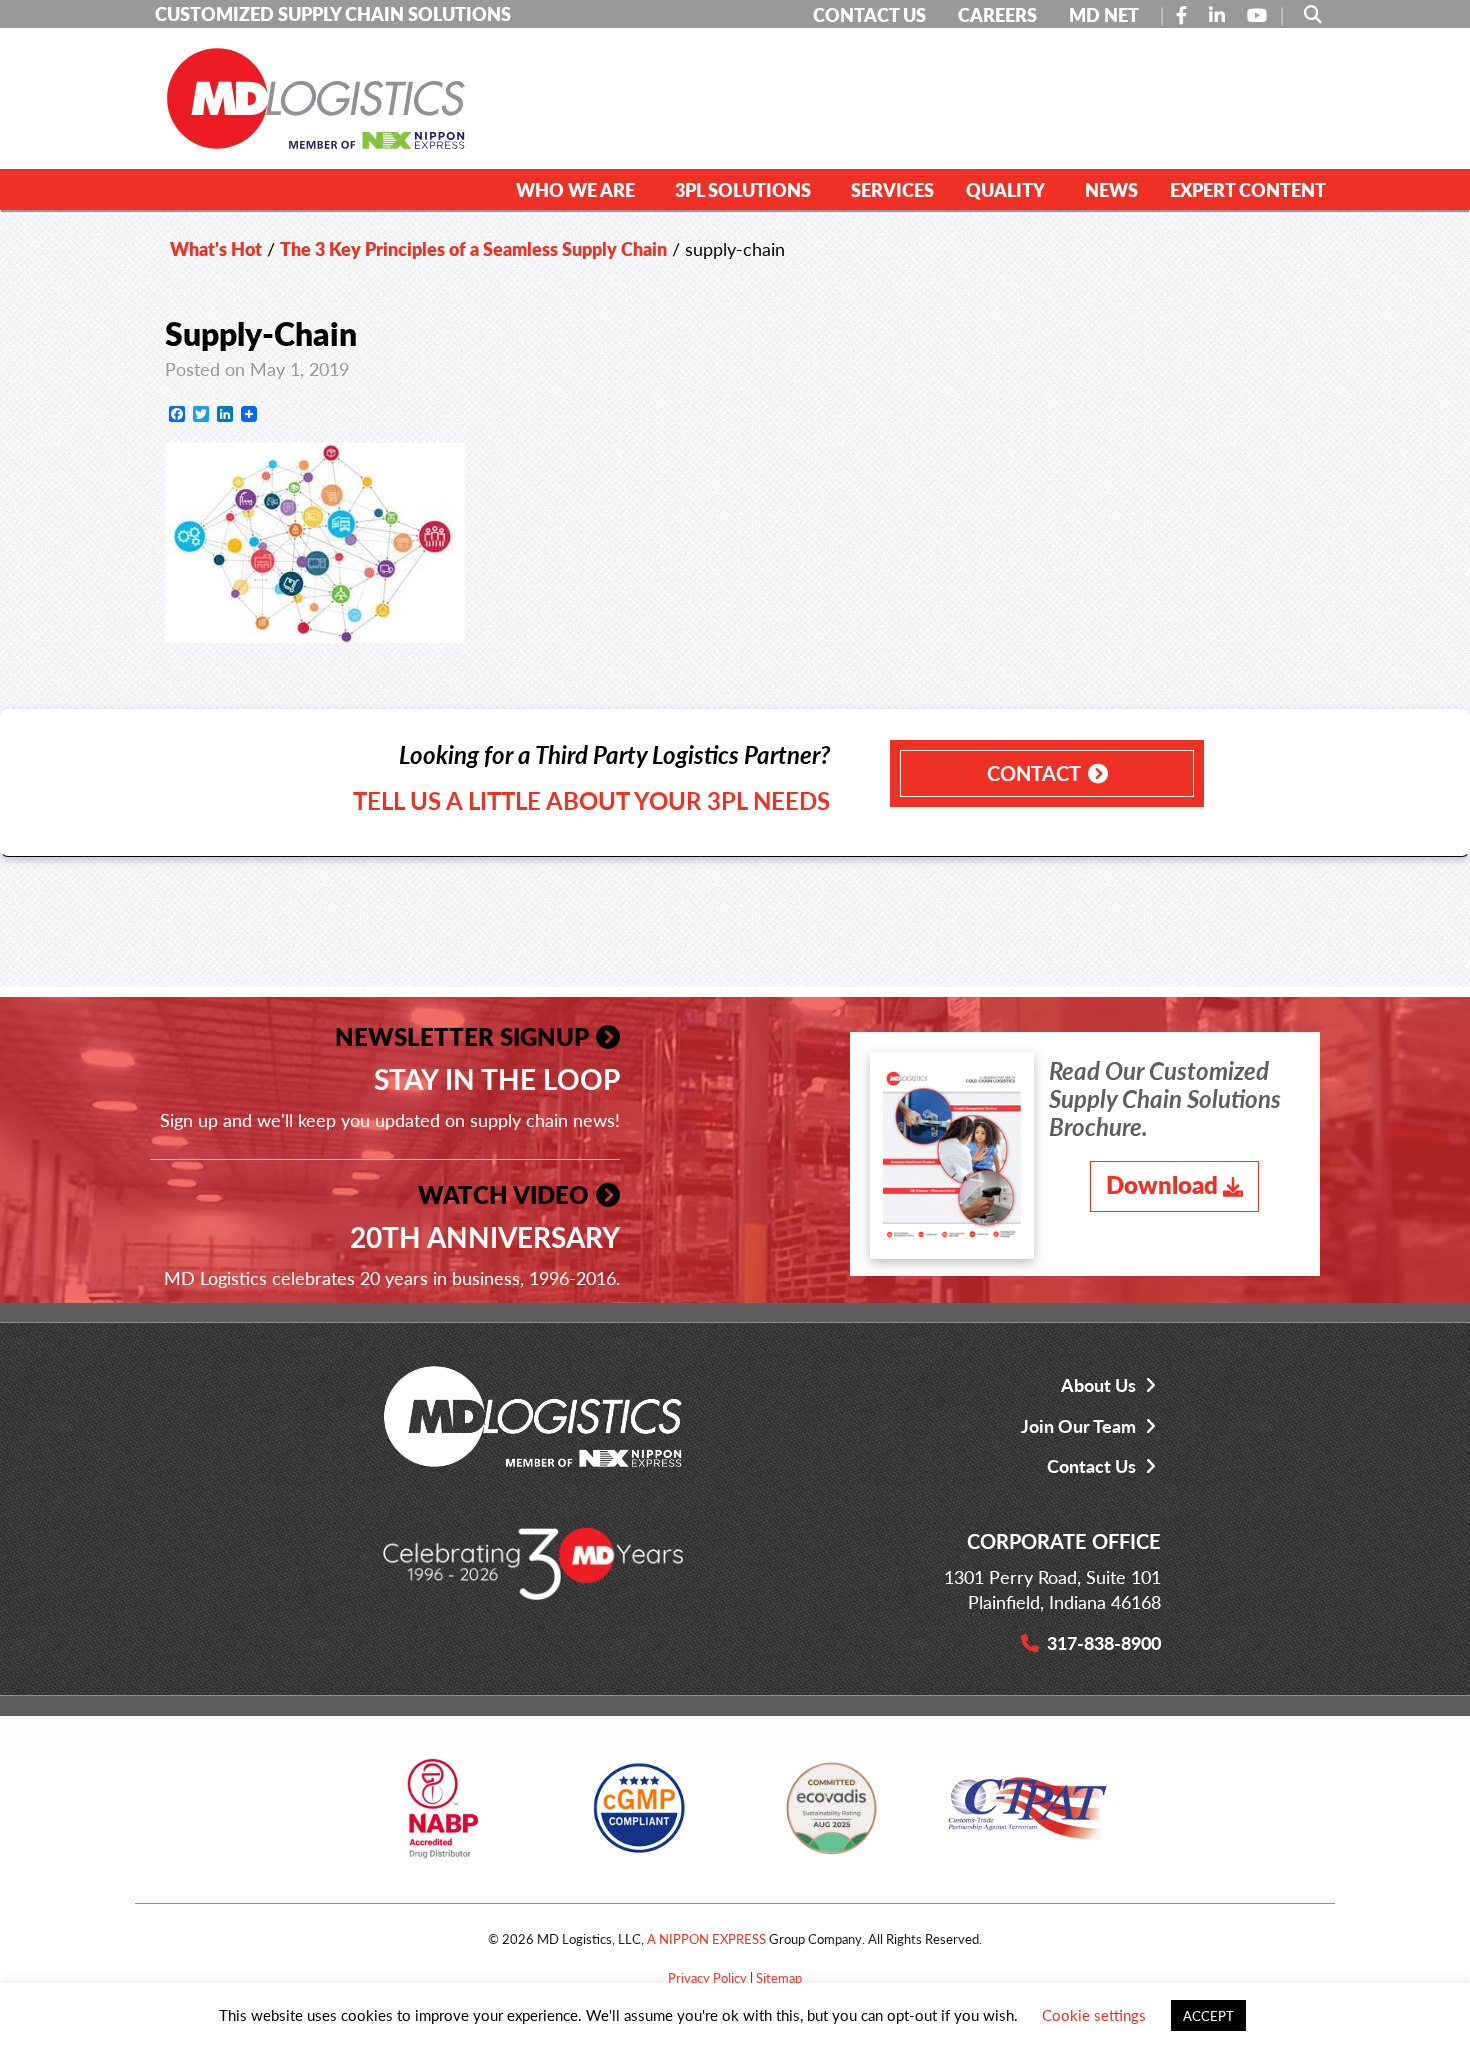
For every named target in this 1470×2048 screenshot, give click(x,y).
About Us (1098, 1384)
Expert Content (1248, 189)
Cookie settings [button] (1094, 2014)
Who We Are (575, 189)
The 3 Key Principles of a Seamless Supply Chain (473, 248)
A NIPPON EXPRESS (706, 1938)
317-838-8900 (1104, 1642)
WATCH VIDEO (503, 1194)
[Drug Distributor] (443, 1815)
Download (1162, 1184)
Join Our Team (1078, 1425)
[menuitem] (579, 189)
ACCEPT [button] (1208, 2015)
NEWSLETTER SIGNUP (462, 1036)
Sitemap (779, 1977)
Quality (1005, 189)
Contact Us (1091, 1465)
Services (892, 189)
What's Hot (216, 248)
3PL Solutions (743, 189)
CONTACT (1034, 773)
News (1111, 189)
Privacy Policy (707, 1977)
